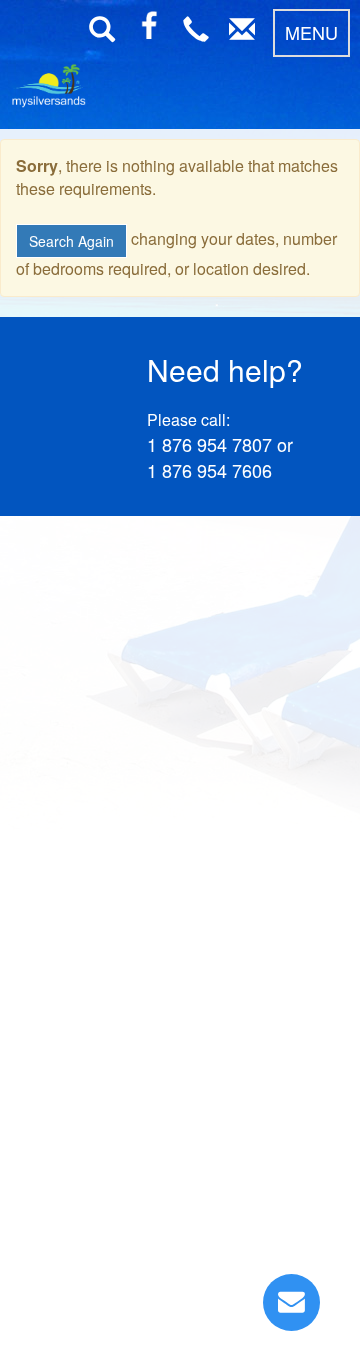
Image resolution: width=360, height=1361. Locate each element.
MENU (311, 32)
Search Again (71, 241)
